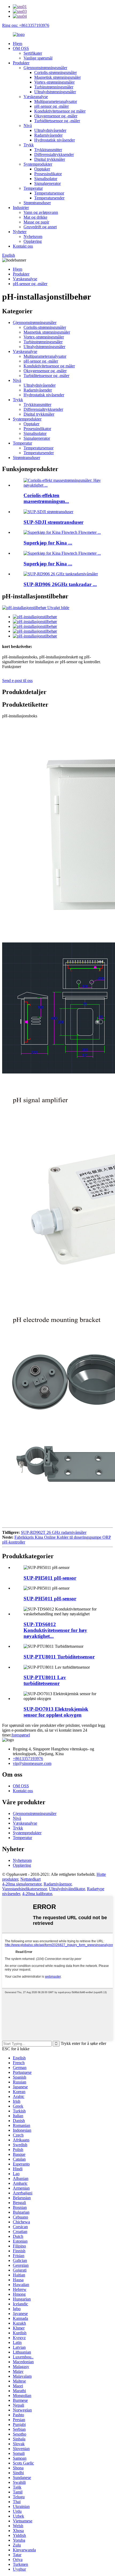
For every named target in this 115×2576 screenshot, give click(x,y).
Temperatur (33, 188)
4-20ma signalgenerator (22, 1884)
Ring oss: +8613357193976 (26, 25)
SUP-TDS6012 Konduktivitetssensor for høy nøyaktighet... (55, 1630)
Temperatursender (49, 198)
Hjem (18, 44)
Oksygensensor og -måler (56, 116)
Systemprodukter (38, 164)
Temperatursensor (49, 193)
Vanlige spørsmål (38, 58)
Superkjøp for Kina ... (48, 543)
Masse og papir (36, 222)
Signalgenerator (47, 183)
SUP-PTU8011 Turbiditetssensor (59, 1657)
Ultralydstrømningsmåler (55, 92)
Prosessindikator (48, 174)
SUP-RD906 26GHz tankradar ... (60, 584)
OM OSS (21, 48)
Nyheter (20, 232)
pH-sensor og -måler (51, 106)
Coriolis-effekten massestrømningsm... (46, 498)
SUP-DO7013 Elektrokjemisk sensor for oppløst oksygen (56, 1712)
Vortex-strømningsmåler (54, 82)
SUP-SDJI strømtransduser (53, 522)
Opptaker (42, 169)
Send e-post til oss (17, 681)
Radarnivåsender (48, 135)
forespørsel (21, 1735)
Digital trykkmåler (50, 159)
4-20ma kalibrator (37, 1894)
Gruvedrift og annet (40, 227)
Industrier (21, 208)
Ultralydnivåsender (50, 130)
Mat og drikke (35, 217)
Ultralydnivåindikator (67, 1889)
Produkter (21, 63)
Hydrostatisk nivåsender (55, 140)
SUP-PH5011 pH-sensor (50, 1578)
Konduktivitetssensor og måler (60, 111)
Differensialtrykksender (54, 154)
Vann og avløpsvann (41, 212)
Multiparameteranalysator (56, 101)
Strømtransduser (37, 203)
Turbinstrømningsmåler (54, 87)
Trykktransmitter (48, 150)
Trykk (29, 145)
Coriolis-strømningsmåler (55, 72)
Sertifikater (33, 53)
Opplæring (33, 241)
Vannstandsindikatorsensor (24, 1889)
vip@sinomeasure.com (32, 1763)
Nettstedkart (30, 1879)
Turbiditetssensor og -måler (57, 121)
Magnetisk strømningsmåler (57, 77)
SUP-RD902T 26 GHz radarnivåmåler (54, 1532)
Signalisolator (46, 179)
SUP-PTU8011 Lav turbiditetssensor (45, 1680)
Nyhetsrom (33, 236)
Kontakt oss (23, 246)
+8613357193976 (28, 1759)
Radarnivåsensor (57, 1884)
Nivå (28, 126)
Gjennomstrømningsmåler (45, 68)
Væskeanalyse (36, 97)
